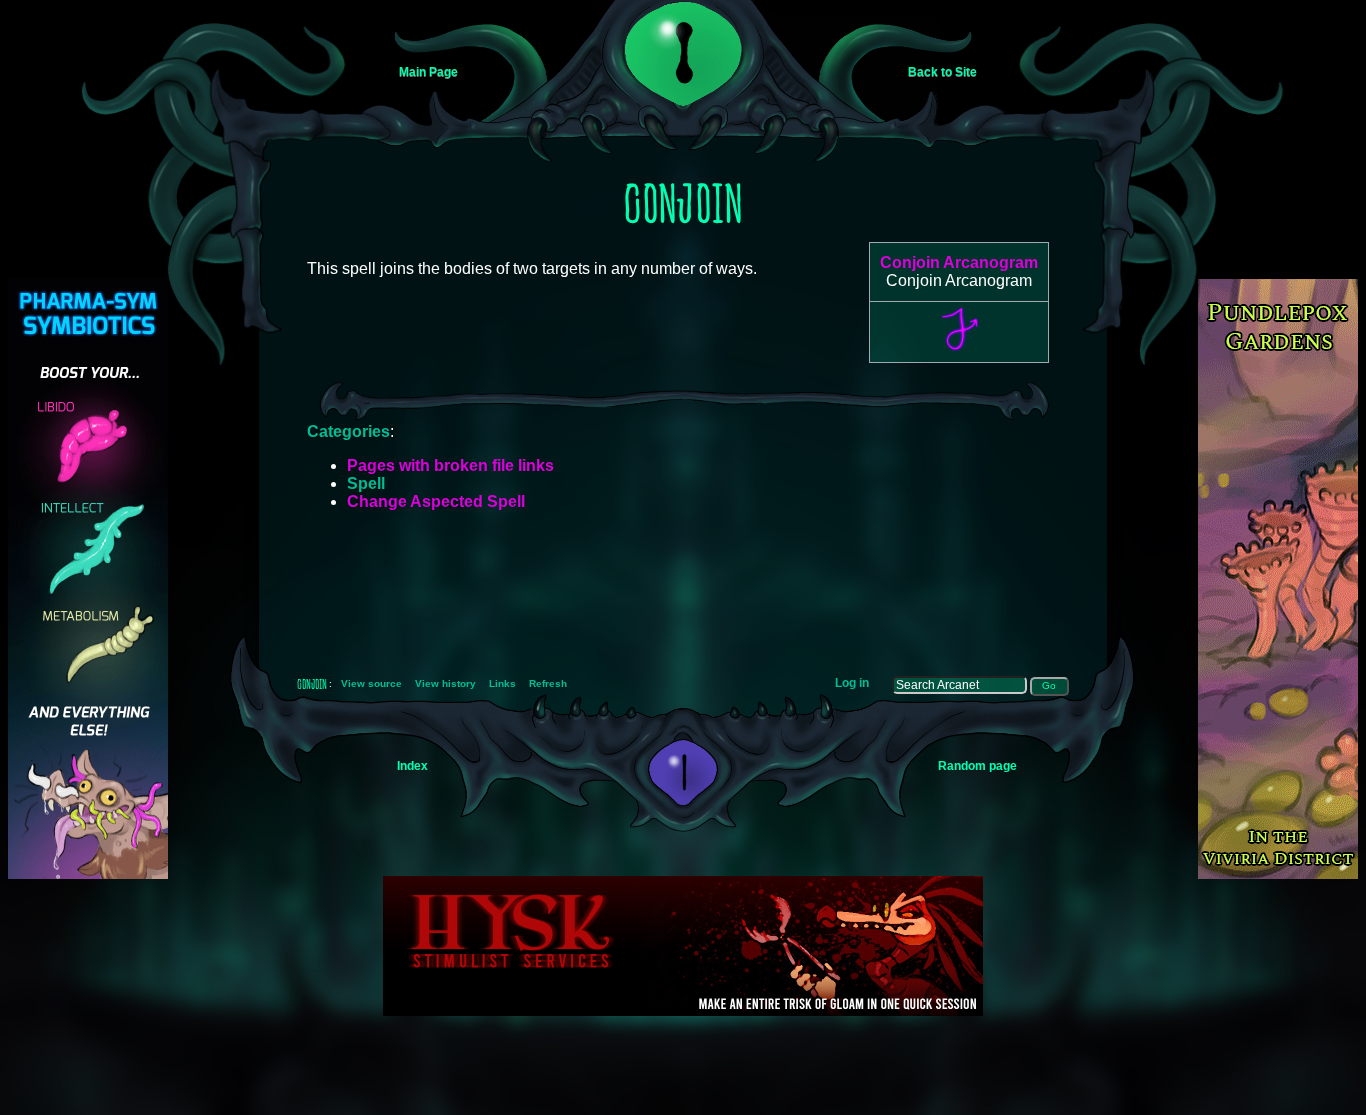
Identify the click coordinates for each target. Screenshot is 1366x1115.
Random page (977, 766)
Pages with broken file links (450, 465)
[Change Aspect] (959, 349)
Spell (366, 483)
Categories (348, 431)
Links (502, 683)
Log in (852, 683)
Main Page (428, 72)
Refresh (548, 683)
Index (412, 766)
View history (445, 683)
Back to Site (942, 72)
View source (371, 683)
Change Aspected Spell (436, 501)
